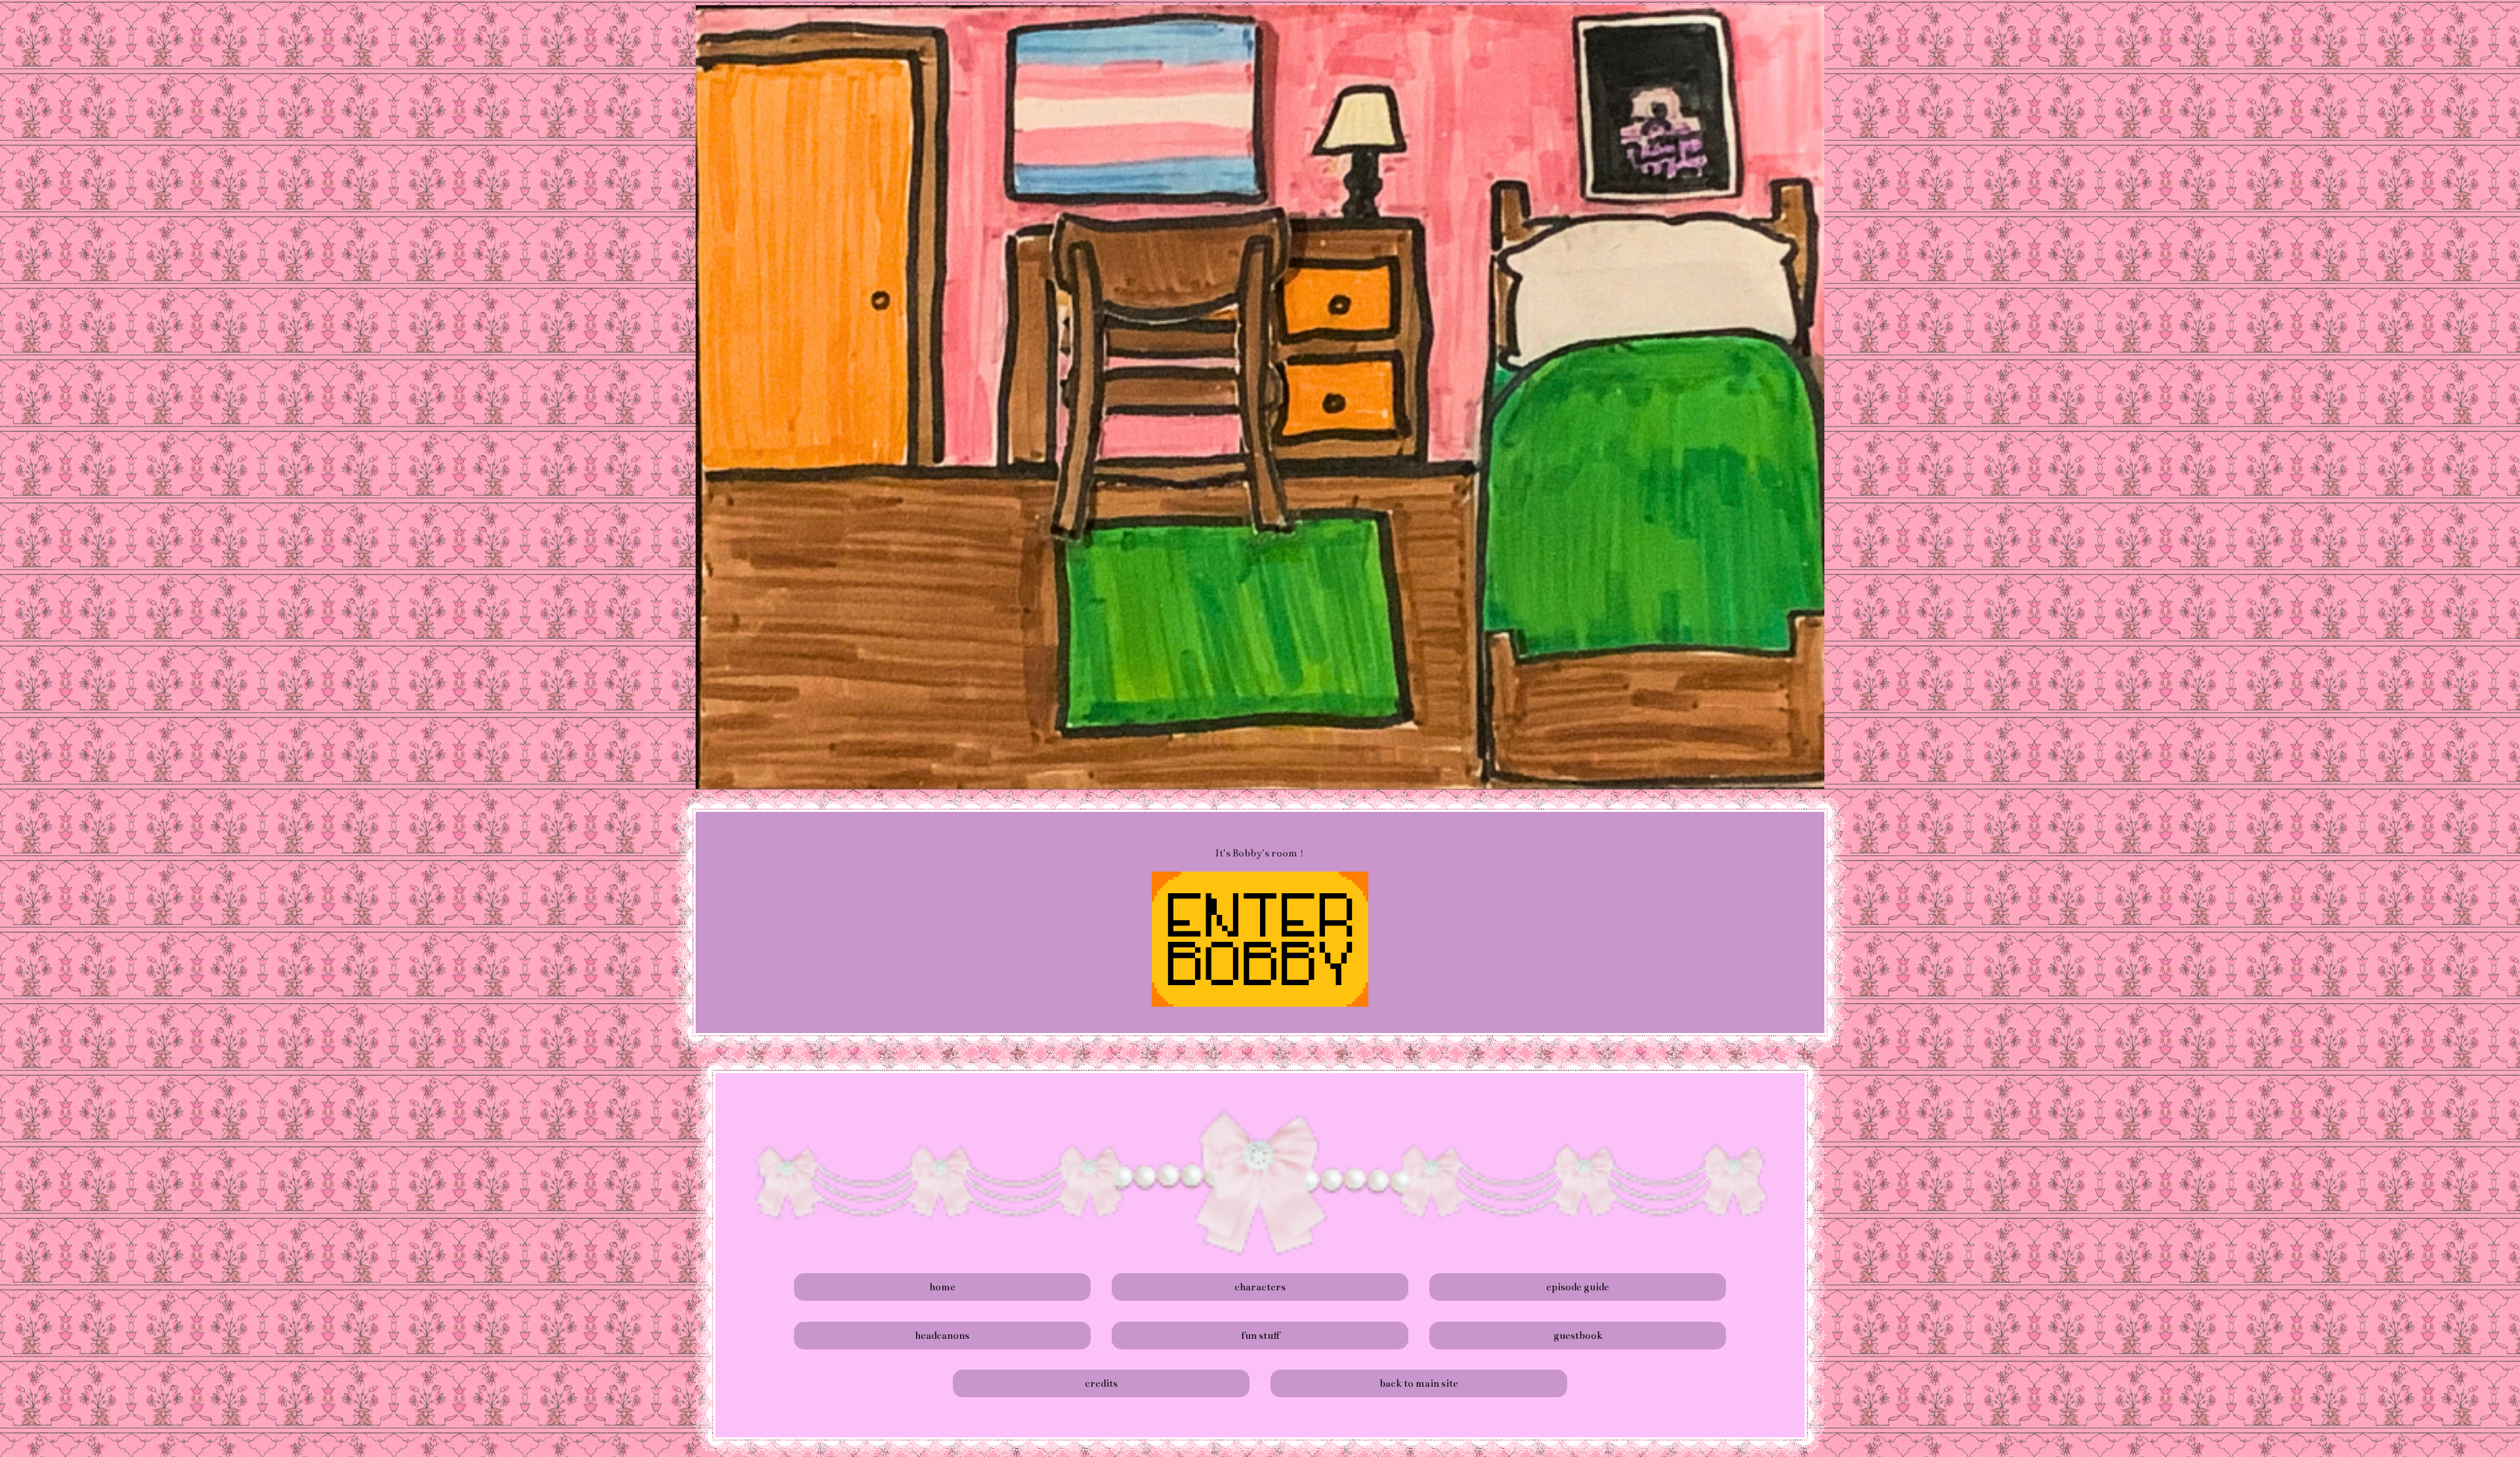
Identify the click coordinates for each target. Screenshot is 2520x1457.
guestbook (1578, 1335)
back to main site (1419, 1383)
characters (1260, 1287)
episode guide (1578, 1287)
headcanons (942, 1335)
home (942, 1287)
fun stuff (1260, 1335)
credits (1101, 1383)
